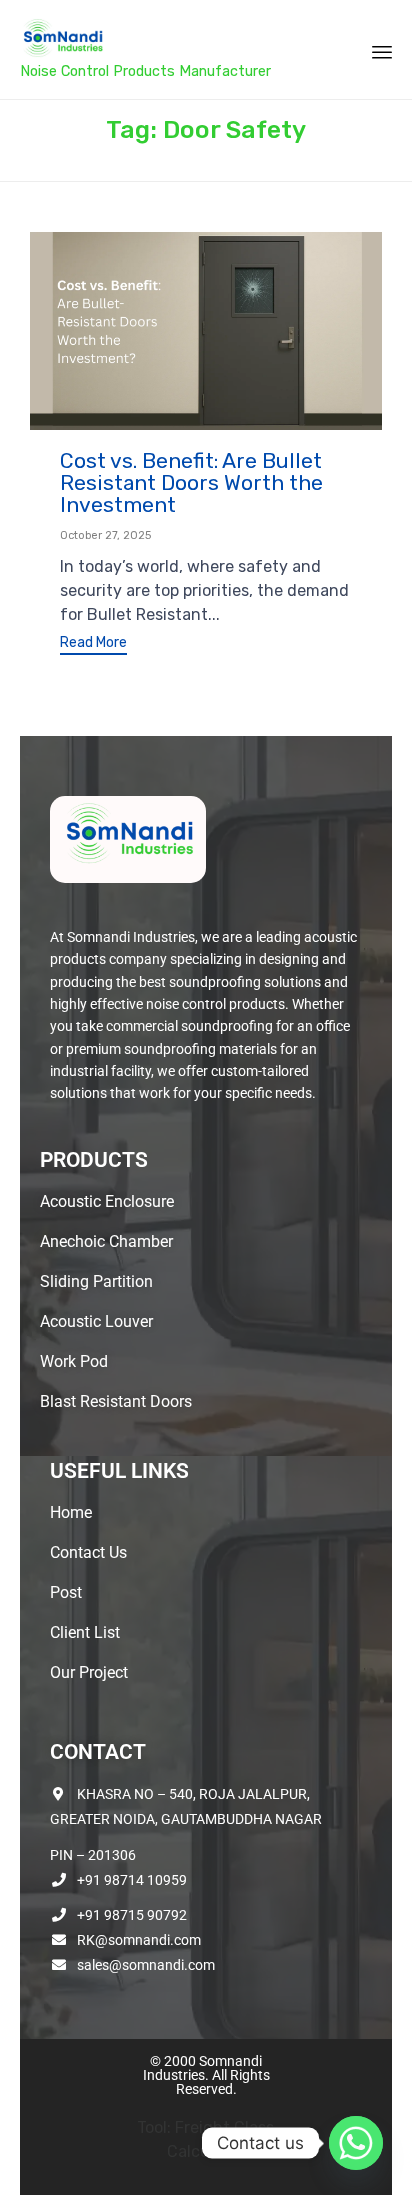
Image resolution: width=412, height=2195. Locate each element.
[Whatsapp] (356, 2143)
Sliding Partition (96, 1281)
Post (66, 1592)
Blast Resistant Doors (116, 1401)
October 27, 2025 (105, 535)
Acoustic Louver (96, 1321)
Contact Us (88, 1552)
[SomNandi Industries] (145, 37)
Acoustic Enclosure (107, 1201)
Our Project (89, 1672)
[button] (93, 645)
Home (71, 1512)
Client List (85, 1632)
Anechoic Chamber (106, 1241)
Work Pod (74, 1361)
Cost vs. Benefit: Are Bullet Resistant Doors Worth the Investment (191, 482)
